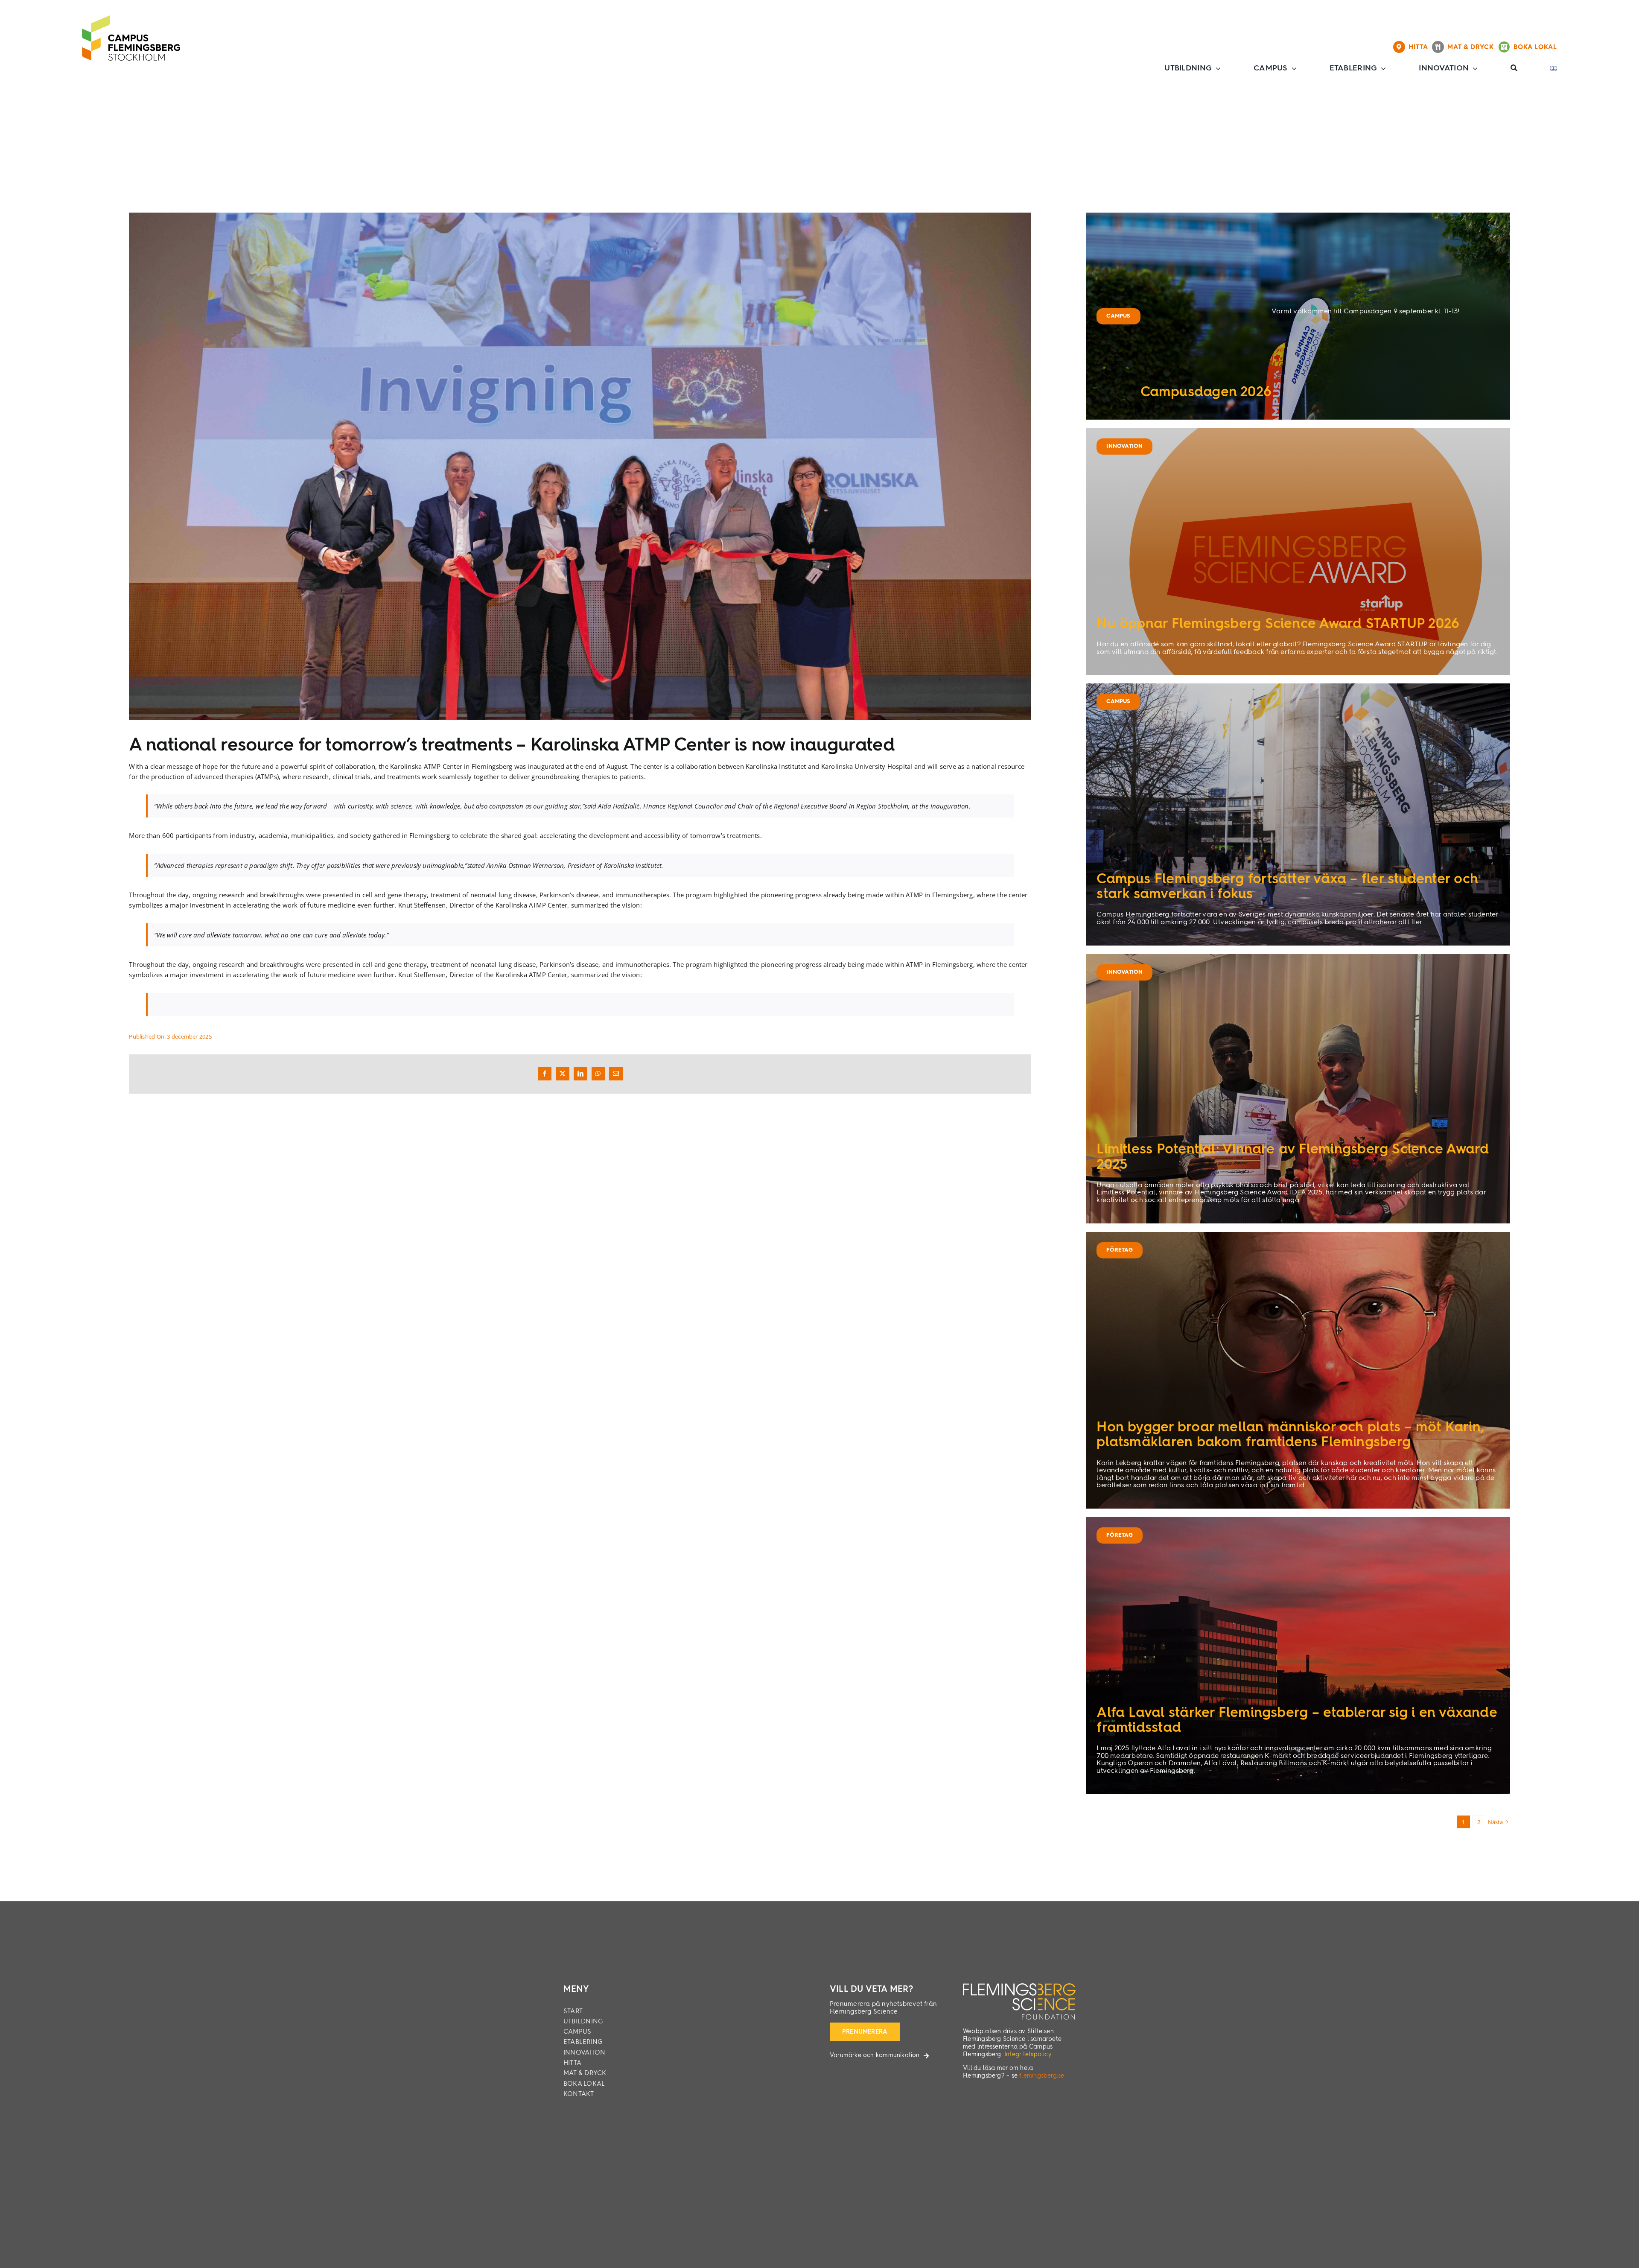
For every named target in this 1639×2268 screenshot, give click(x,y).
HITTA (1420, 47)
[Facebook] (545, 1074)
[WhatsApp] (598, 1074)
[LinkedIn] (580, 1074)
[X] (563, 1074)
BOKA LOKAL (1535, 47)
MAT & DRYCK (1473, 47)
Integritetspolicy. (1028, 2055)
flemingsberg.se (1042, 2076)
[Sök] (1514, 68)
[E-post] (616, 1074)
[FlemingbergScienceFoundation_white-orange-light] (1019, 1986)
